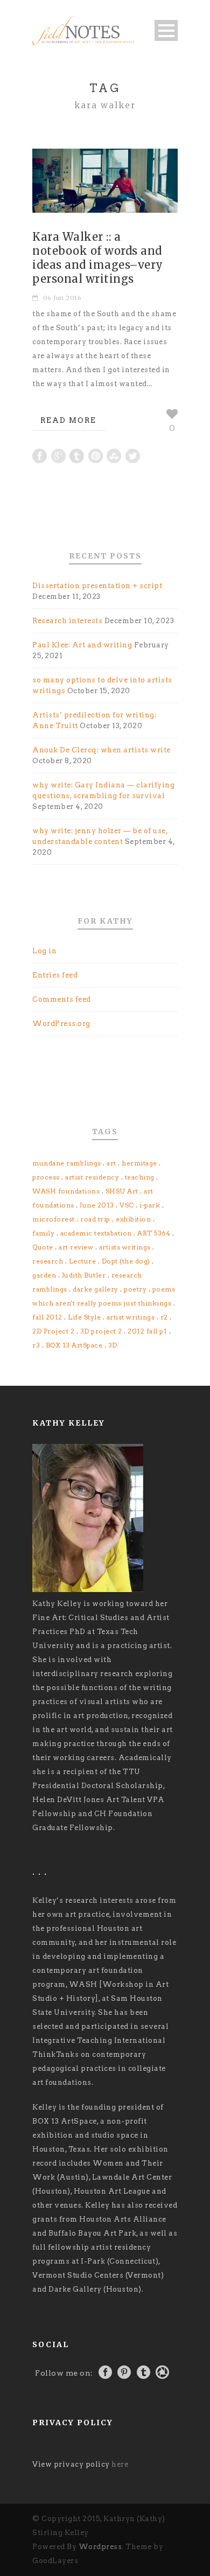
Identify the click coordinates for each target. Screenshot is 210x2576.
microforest (54, 1219)
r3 (36, 1345)
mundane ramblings (67, 1163)
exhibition (133, 1219)
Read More (68, 420)
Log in (44, 951)
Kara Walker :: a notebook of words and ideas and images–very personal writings (98, 258)
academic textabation (96, 1233)
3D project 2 (101, 1331)
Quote (43, 1247)
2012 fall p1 (147, 1331)
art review (76, 1247)
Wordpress (100, 2547)
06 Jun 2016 (62, 298)
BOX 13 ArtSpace (74, 1345)
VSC (127, 1205)
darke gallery (96, 1289)
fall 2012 (47, 1317)
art (111, 1163)
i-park (150, 1205)
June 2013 (97, 1205)
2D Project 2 (53, 1331)
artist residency (92, 1177)
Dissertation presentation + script (97, 586)
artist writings (131, 1317)
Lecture (83, 1261)
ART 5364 (154, 1233)
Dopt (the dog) (126, 1261)
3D (113, 1345)
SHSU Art (122, 1191)
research (48, 1261)
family (43, 1233)
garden (44, 1275)
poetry (135, 1289)
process (46, 1177)
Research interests (67, 621)
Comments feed (62, 999)
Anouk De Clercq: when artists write (101, 750)
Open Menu (166, 30)
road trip (95, 1219)
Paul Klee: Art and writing (82, 645)
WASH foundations (66, 1191)
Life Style (84, 1317)
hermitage (139, 1163)
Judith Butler (84, 1275)
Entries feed (55, 975)
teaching (140, 1177)
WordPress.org (61, 1024)
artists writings (125, 1247)
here (120, 2464)
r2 (164, 1317)
